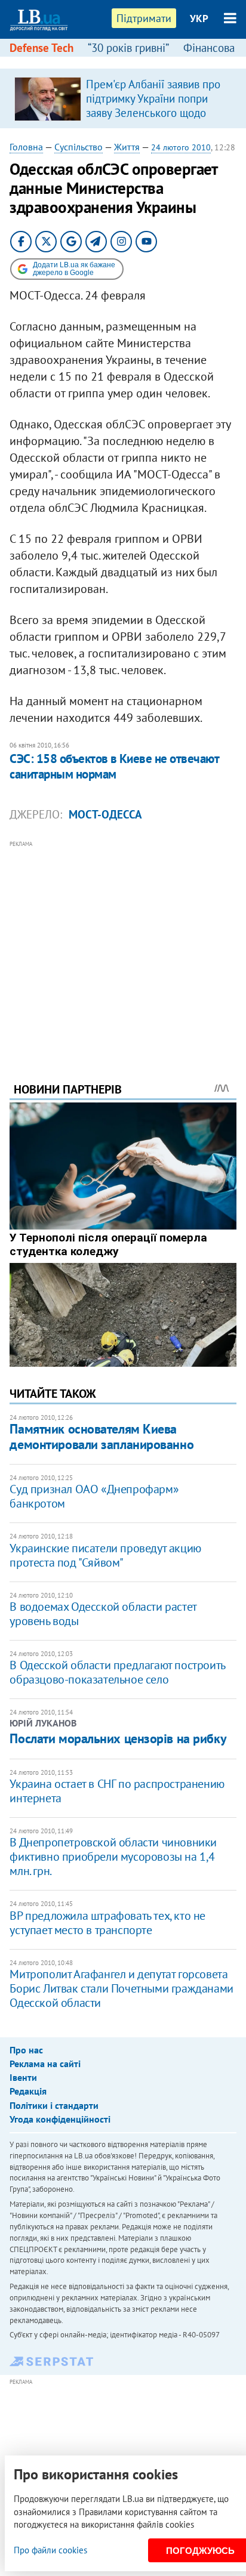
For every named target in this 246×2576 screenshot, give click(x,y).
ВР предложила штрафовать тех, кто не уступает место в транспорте (107, 1923)
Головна (26, 147)
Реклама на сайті (45, 2064)
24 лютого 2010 (181, 147)
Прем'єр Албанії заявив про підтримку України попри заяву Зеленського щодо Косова (153, 106)
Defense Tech (41, 48)
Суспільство (79, 147)
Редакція (28, 2091)
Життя (127, 147)
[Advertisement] (123, 945)
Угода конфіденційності (60, 2119)
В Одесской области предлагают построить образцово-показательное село (117, 1672)
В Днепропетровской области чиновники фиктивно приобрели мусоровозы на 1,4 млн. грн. (113, 1857)
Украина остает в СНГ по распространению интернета (117, 1791)
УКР (199, 18)
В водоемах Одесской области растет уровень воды (103, 1614)
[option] (123, 98)
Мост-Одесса (105, 814)
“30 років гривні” (128, 48)
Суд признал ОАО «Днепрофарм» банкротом (94, 1496)
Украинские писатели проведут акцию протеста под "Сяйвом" (105, 1555)
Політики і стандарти (54, 2105)
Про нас (26, 2050)
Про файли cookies (50, 2550)
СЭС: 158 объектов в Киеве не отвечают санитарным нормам (114, 766)
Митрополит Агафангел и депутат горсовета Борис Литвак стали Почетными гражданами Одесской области (121, 1988)
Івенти (23, 2077)
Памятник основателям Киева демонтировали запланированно (102, 1436)
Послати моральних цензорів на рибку (118, 1738)
